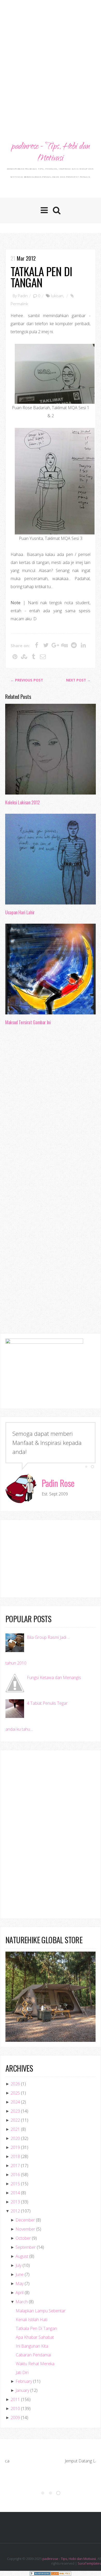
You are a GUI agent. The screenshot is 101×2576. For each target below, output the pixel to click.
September (26, 2247)
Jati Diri (22, 2372)
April (20, 2293)
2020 (15, 2138)
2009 (15, 2418)
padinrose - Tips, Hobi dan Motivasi (50, 153)
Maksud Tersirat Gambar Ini (28, 1022)
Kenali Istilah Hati (32, 2320)
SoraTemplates (89, 2563)
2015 (15, 2184)
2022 (15, 2120)
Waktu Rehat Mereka (35, 2364)
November (25, 2229)
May (20, 2283)
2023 (15, 2111)
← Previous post (27, 680)
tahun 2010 (16, 1663)
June (20, 2274)
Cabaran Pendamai (33, 2355)
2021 (15, 2129)
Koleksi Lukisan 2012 (23, 802)
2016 (15, 2175)
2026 (15, 2084)
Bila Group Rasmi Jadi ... (48, 1637)
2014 (15, 2193)
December (25, 2220)
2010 (15, 2408)
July (19, 2265)
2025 (15, 2093)
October (23, 2238)
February (24, 2381)
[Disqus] (51, 1109)
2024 (15, 2102)
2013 (15, 2202)
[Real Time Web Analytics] (61, 2573)
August (22, 2256)
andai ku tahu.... (19, 1729)
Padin (23, 296)
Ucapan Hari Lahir (20, 912)
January (22, 2390)
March (22, 2302)
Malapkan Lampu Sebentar (41, 2311)
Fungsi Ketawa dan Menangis (54, 1677)
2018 (15, 2156)
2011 (15, 2399)
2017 (15, 2166)
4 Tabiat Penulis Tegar (47, 1703)
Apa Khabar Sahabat (35, 2337)
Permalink (19, 304)
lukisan (57, 296)
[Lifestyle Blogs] (40, 2573)
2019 (15, 2147)
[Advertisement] (51, 56)
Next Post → (78, 680)
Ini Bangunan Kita (32, 2346)
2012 (15, 2211)
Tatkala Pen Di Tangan (41, 277)
